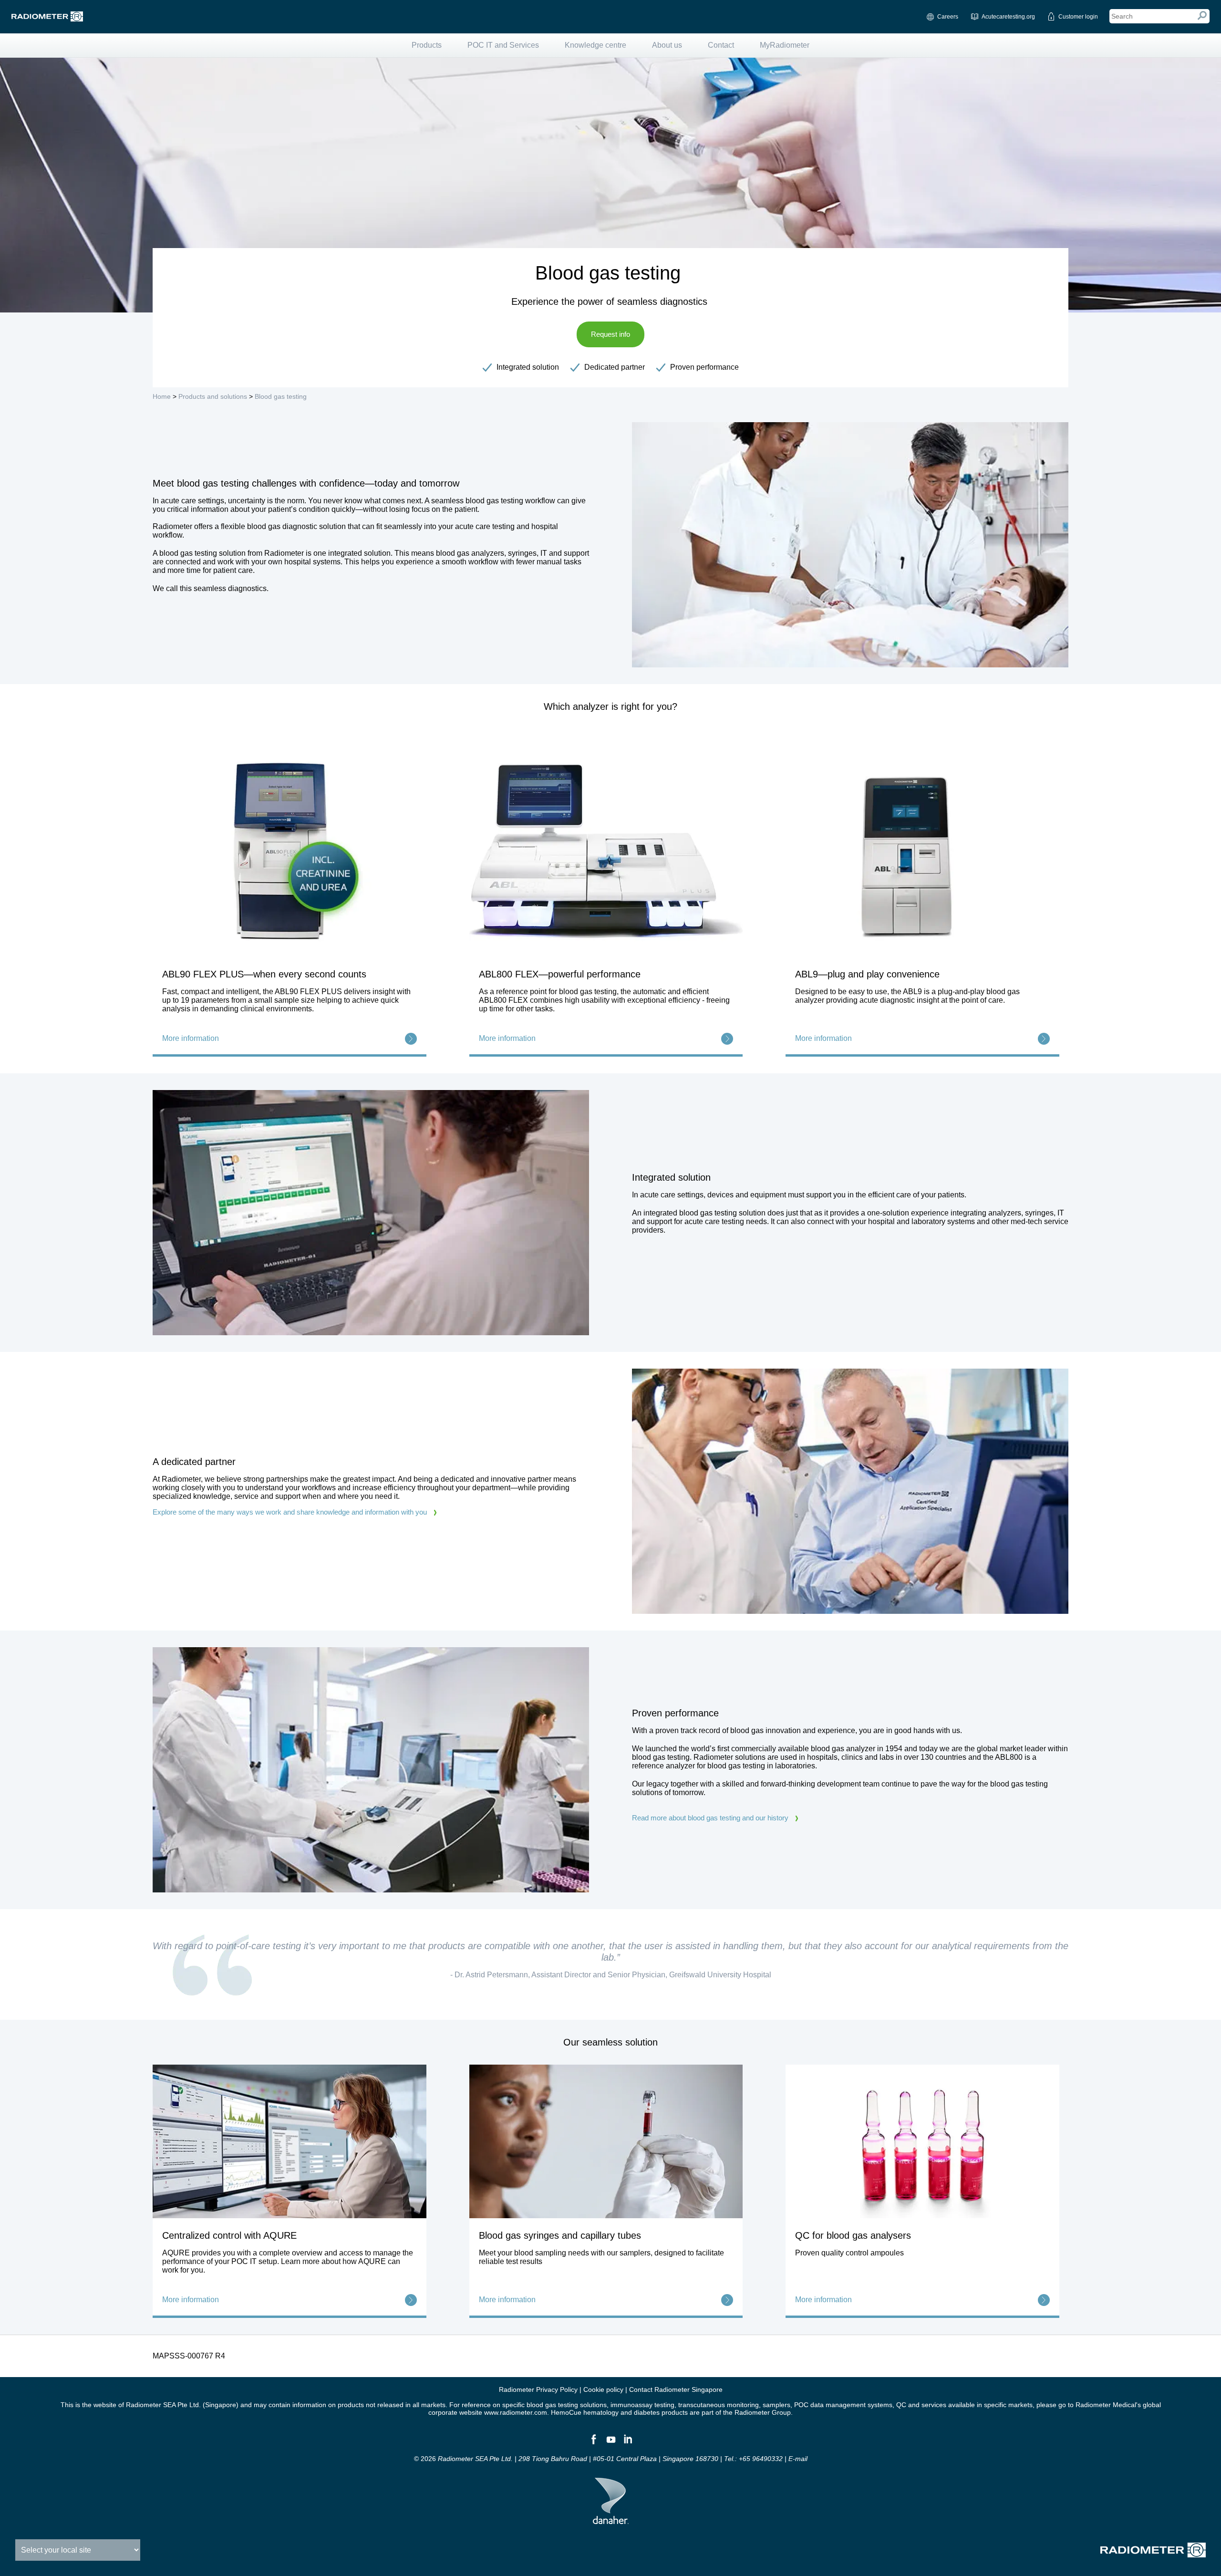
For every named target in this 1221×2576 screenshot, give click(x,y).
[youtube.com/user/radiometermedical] (610, 2443)
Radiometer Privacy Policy (538, 2389)
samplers (776, 2405)
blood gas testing (552, 2405)
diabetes (647, 2412)
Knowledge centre (595, 45)
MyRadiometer (785, 45)
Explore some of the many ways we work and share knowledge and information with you (290, 1512)
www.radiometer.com (516, 2412)
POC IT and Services (503, 45)
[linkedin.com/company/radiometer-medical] (628, 2443)
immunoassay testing (642, 2405)
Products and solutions (213, 396)
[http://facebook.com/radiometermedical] (593, 2443)
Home (162, 396)
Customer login (1078, 17)
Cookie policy (603, 2389)
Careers (948, 17)
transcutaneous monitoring (719, 2405)
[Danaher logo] (611, 2520)
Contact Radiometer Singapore (676, 2389)
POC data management (830, 2405)
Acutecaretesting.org (1008, 17)
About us (667, 45)
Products (427, 45)
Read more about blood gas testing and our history (710, 1818)
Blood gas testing (281, 396)
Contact (721, 45)
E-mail (798, 2459)
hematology (601, 2412)
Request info (610, 334)
